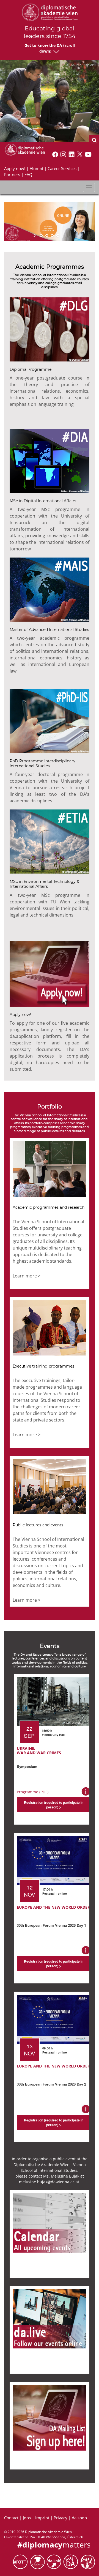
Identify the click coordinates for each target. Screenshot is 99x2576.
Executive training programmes (43, 1366)
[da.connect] (87, 2561)
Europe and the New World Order (53, 1907)
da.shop (79, 2518)
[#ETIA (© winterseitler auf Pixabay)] (50, 841)
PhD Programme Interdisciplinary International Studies (42, 763)
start (35, 236)
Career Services (62, 168)
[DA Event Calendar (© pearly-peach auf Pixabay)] (50, 2222)
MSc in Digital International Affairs (43, 501)
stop (64, 236)
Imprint (42, 2518)
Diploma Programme (31, 369)
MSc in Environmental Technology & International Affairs (44, 884)
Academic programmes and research (49, 1207)
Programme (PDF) (33, 1792)
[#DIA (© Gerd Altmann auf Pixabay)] (50, 460)
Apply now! (15, 168)
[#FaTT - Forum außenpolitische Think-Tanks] (21, 2561)
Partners (12, 174)
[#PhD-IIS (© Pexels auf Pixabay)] (50, 720)
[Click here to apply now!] (50, 973)
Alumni (36, 168)
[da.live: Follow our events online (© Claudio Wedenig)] (50, 2318)
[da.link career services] (55, 2561)
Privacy (61, 2518)
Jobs (27, 2518)
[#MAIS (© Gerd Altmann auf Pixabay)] (50, 589)
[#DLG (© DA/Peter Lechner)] (50, 329)
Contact (11, 2518)
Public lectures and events (38, 1525)
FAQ (28, 174)
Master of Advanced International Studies (49, 630)
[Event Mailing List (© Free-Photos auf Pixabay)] (50, 2417)
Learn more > (27, 1276)
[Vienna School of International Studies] (25, 149)
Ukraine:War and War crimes (39, 1751)
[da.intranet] (72, 2561)
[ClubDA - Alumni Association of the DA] (38, 2561)
